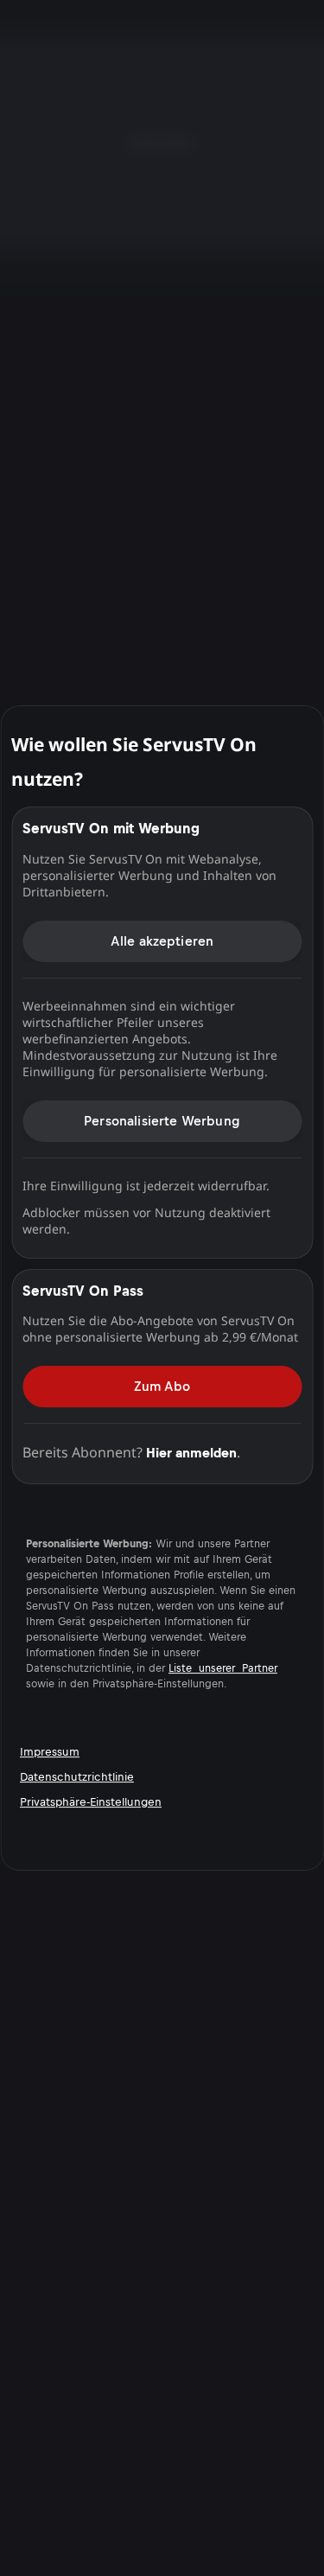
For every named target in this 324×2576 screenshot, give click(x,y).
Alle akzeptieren (162, 941)
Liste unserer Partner (223, 1668)
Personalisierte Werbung (162, 1121)
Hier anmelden (191, 1453)
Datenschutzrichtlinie (77, 1777)
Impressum (50, 1752)
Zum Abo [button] (162, 1386)
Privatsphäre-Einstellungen (91, 1802)
